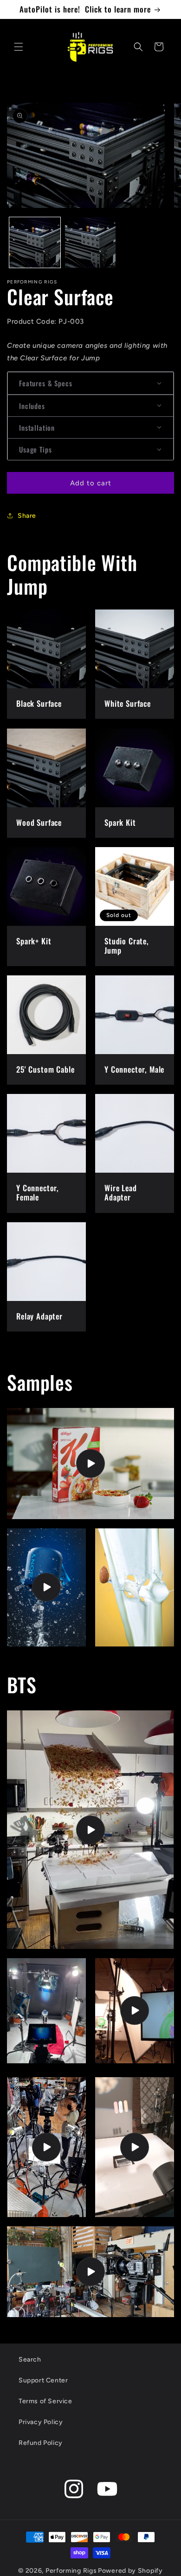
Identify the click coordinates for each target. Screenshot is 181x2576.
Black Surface (39, 704)
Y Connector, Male (134, 1069)
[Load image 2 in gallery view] (90, 243)
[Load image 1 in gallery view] (35, 243)
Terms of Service (45, 2401)
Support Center (43, 2380)
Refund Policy (41, 2443)
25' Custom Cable (45, 1069)
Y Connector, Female (38, 1193)
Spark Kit (120, 823)
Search (30, 2359)
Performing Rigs (71, 2571)
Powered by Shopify (130, 2571)
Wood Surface (39, 823)
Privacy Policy (41, 2422)
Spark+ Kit (34, 941)
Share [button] (27, 516)
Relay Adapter (39, 1316)
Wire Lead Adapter (121, 1193)
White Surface (128, 704)
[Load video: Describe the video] (90, 1464)
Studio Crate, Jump (127, 946)
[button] (19, 47)
